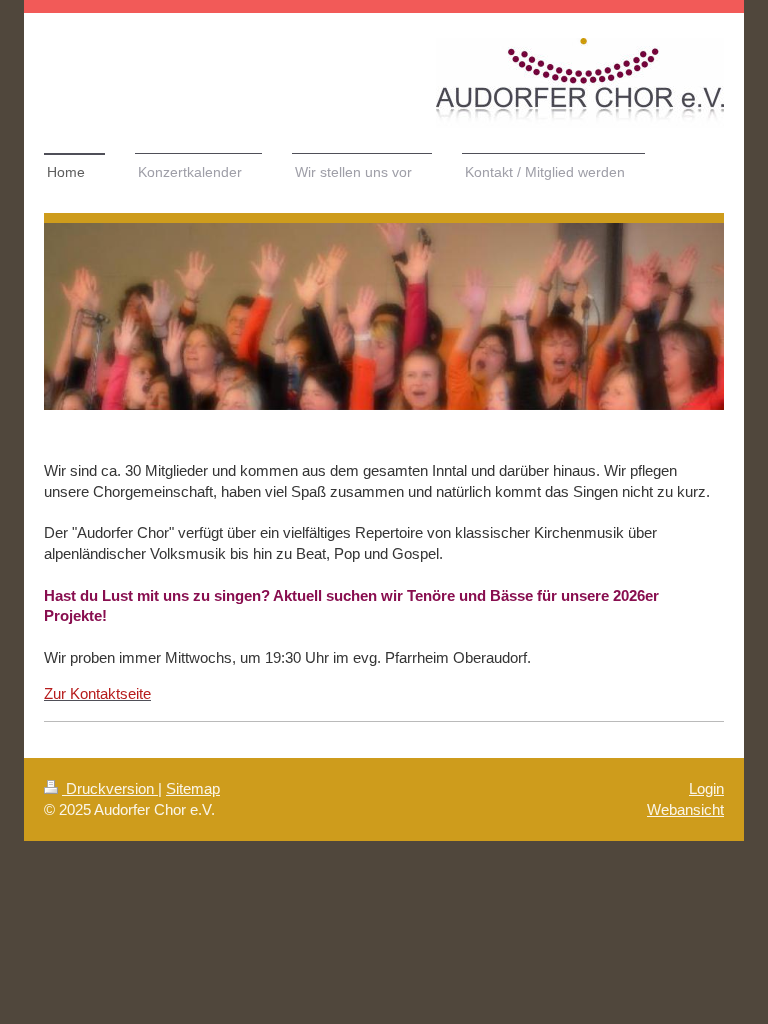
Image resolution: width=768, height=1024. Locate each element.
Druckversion (110, 788)
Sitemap (193, 788)
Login (706, 788)
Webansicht (685, 809)
